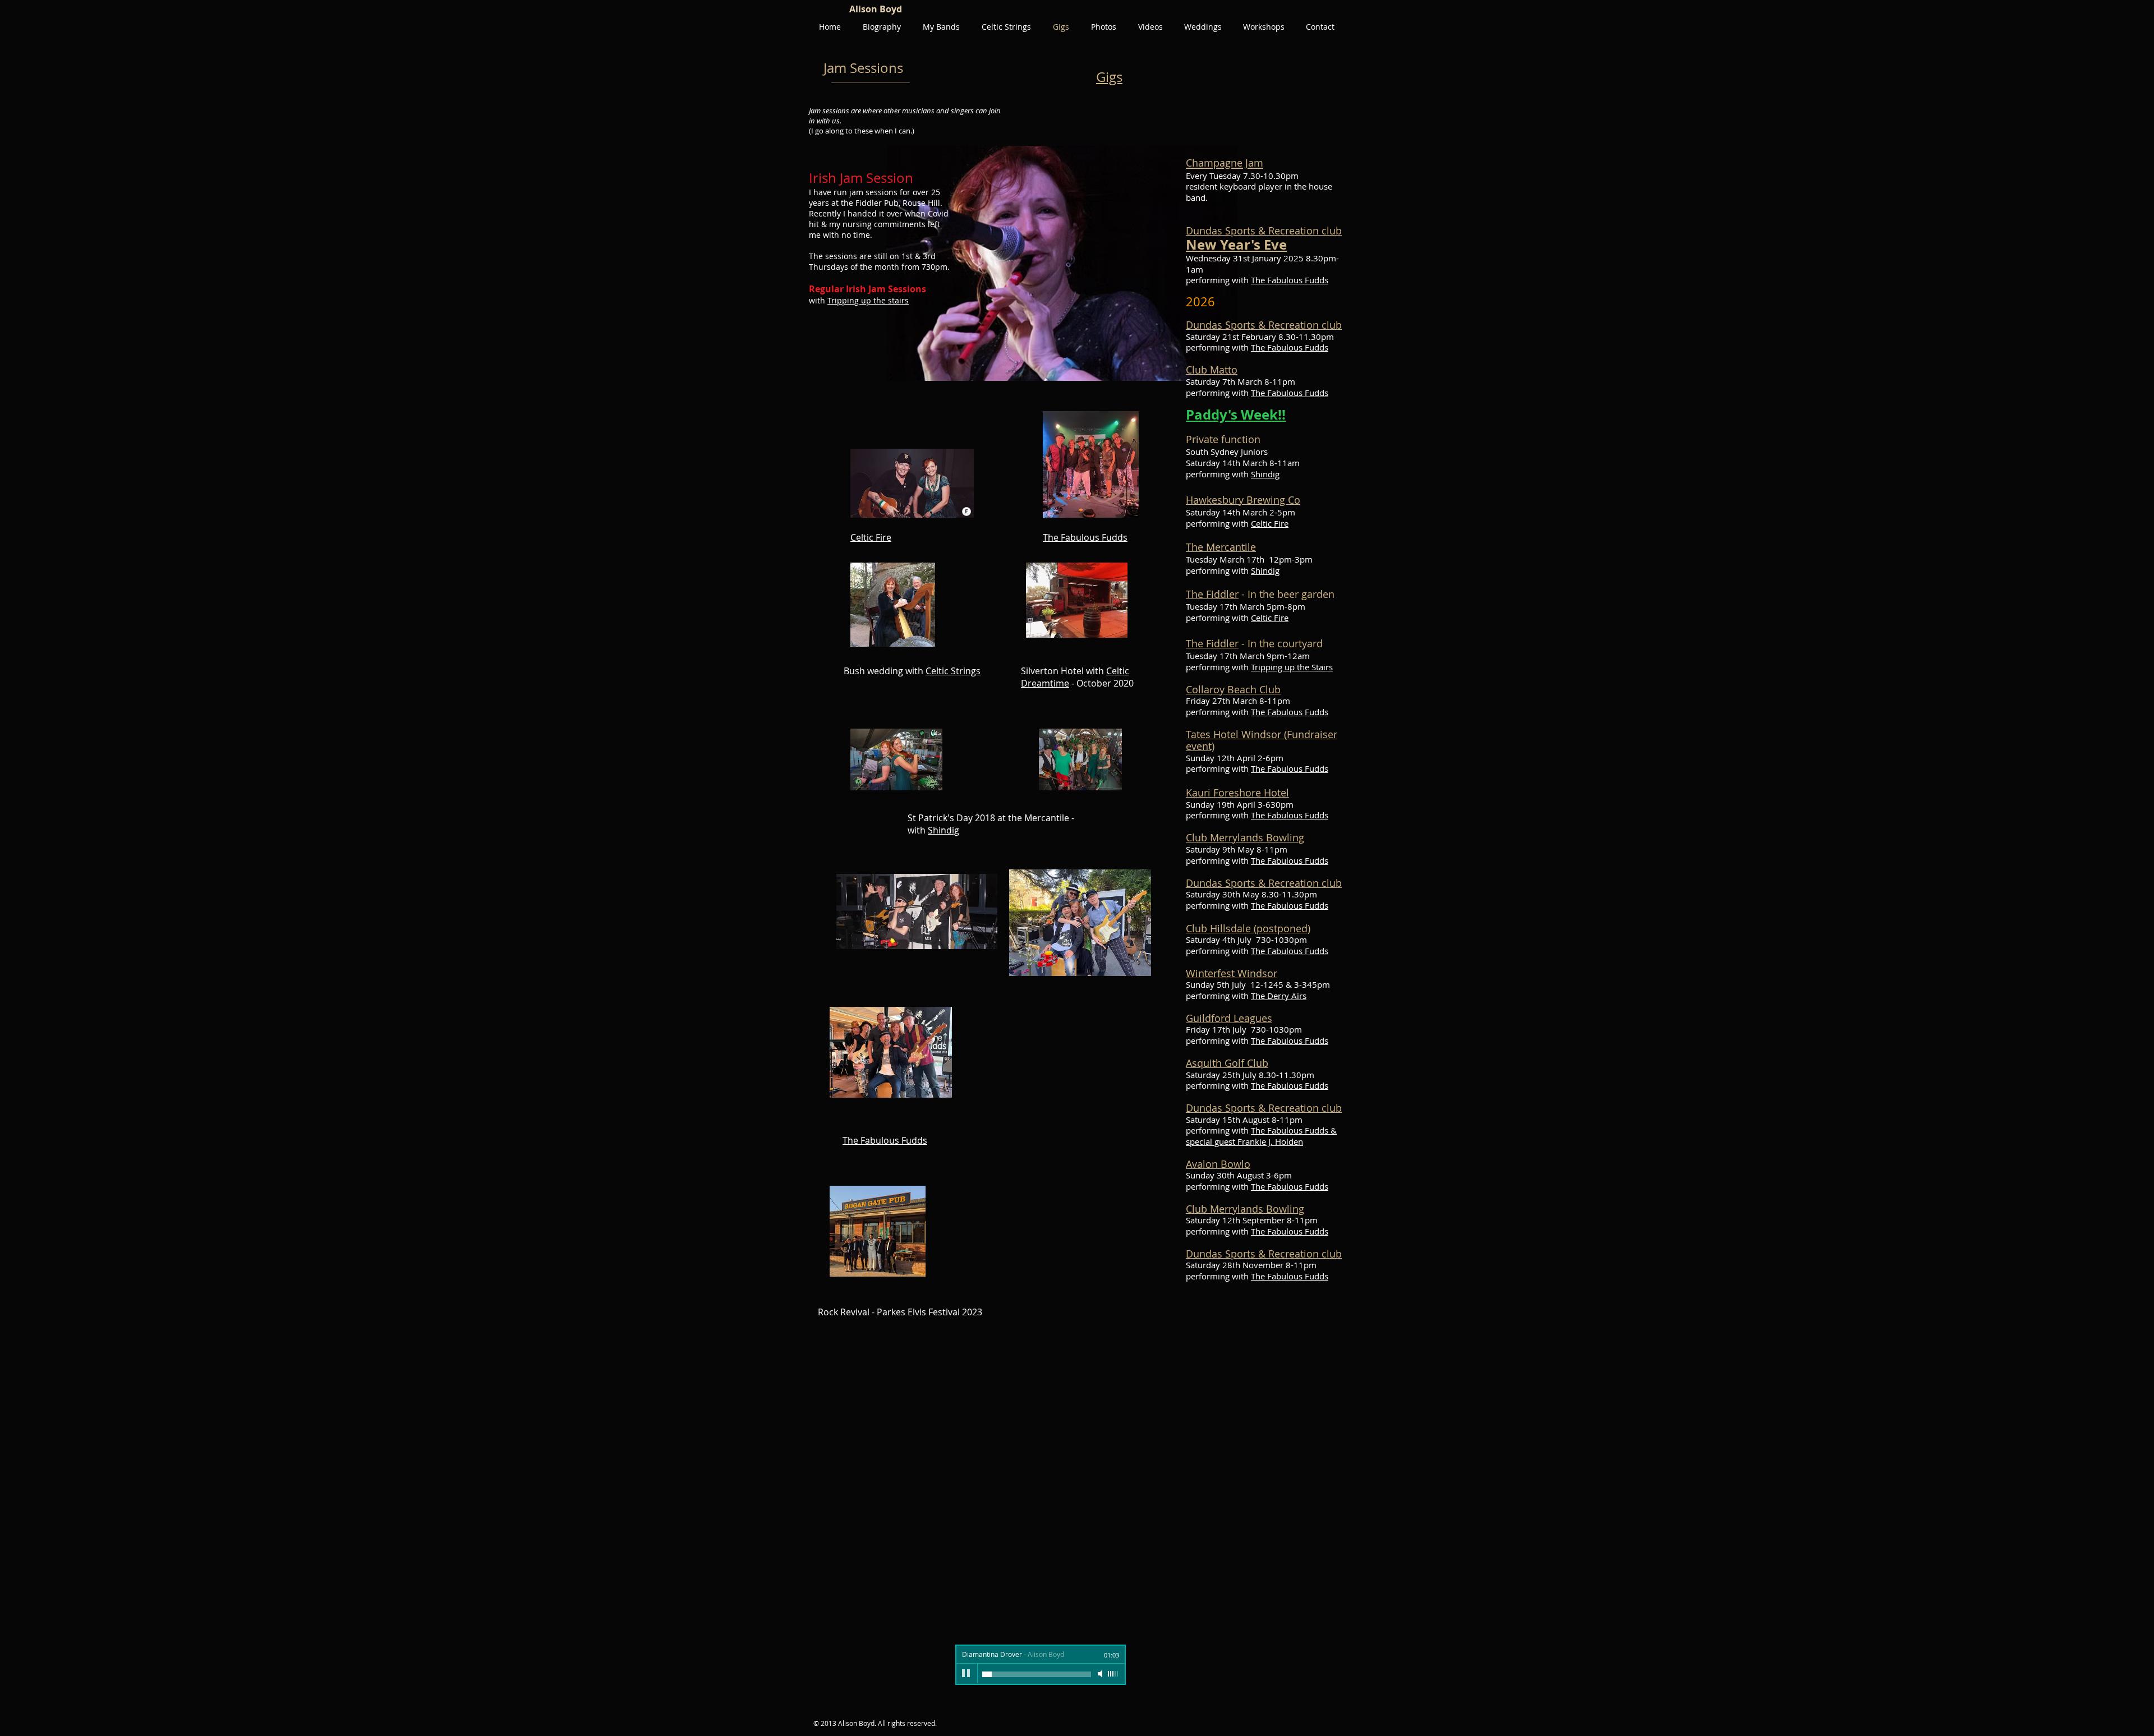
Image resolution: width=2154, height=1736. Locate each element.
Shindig (1265, 474)
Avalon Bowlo (1218, 1164)
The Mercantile (1221, 547)
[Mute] (1101, 1674)
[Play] (966, 1674)
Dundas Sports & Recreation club (1264, 231)
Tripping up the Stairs (1292, 667)
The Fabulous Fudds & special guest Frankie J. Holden (1261, 1136)
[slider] (1113, 1674)
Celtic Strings (953, 671)
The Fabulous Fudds (1290, 280)
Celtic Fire (1270, 523)
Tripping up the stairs (868, 300)
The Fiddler (1212, 594)
